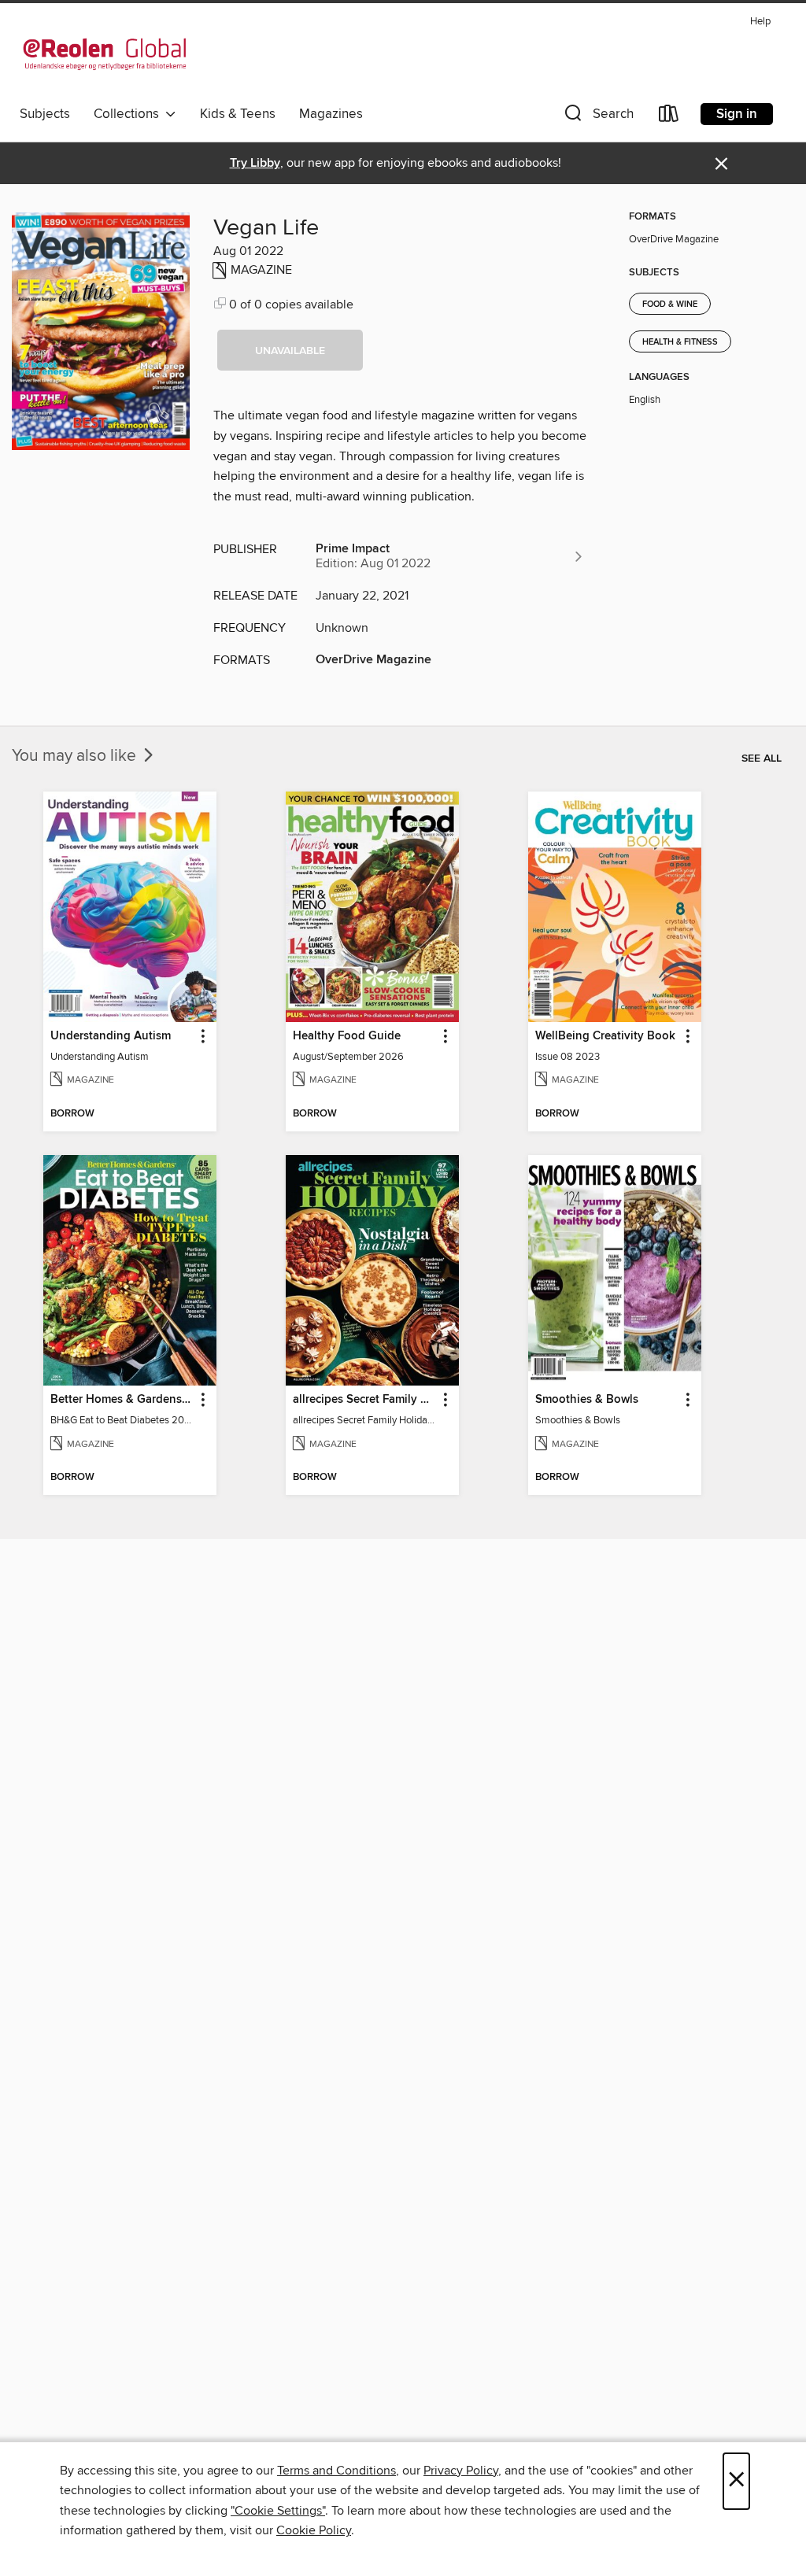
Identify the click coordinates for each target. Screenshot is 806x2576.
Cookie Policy (314, 2530)
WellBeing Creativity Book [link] (605, 1036)
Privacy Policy (461, 2471)
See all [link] (762, 758)
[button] (597, 117)
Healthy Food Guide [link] (347, 1036)
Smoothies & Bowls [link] (587, 1400)
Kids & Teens (238, 114)
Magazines (331, 114)
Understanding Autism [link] (111, 1036)
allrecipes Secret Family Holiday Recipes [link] (365, 1400)
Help (760, 22)
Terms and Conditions (336, 2471)
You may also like (76, 756)
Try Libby (255, 163)
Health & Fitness (680, 342)
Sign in (737, 114)
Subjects (45, 114)
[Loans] (669, 117)
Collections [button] (129, 114)
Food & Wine (670, 304)
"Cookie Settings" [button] (278, 2511)
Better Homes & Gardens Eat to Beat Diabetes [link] (122, 1400)
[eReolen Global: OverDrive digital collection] (105, 54)
